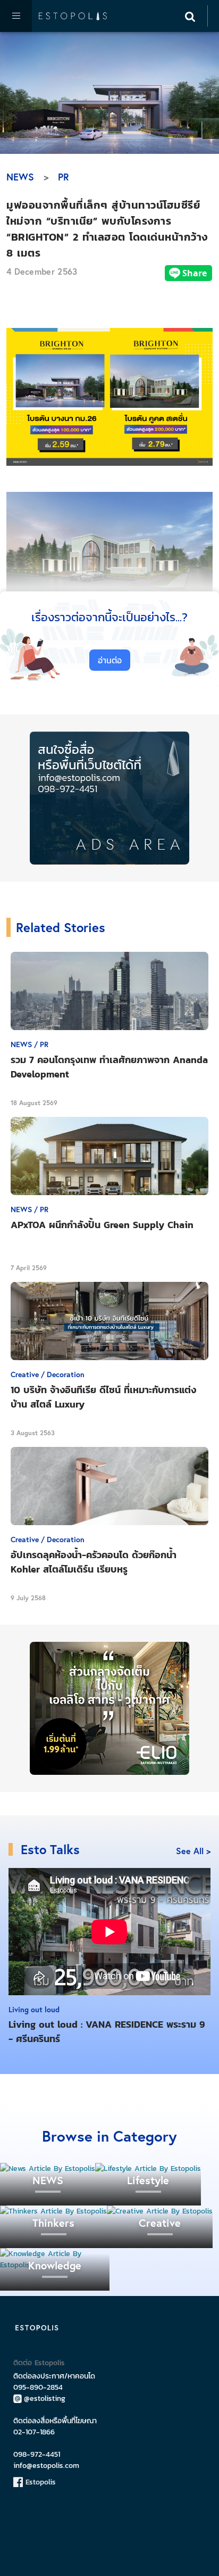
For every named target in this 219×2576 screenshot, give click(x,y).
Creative (160, 2223)
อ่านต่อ (110, 660)
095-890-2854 (38, 2387)
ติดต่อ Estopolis (39, 2363)
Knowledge (55, 2265)
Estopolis (39, 2482)
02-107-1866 (34, 2432)
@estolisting (45, 2398)
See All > (193, 1851)
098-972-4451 (37, 2454)
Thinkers (53, 2223)
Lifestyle (148, 2180)
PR (64, 177)
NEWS (20, 177)
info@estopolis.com (46, 2466)
